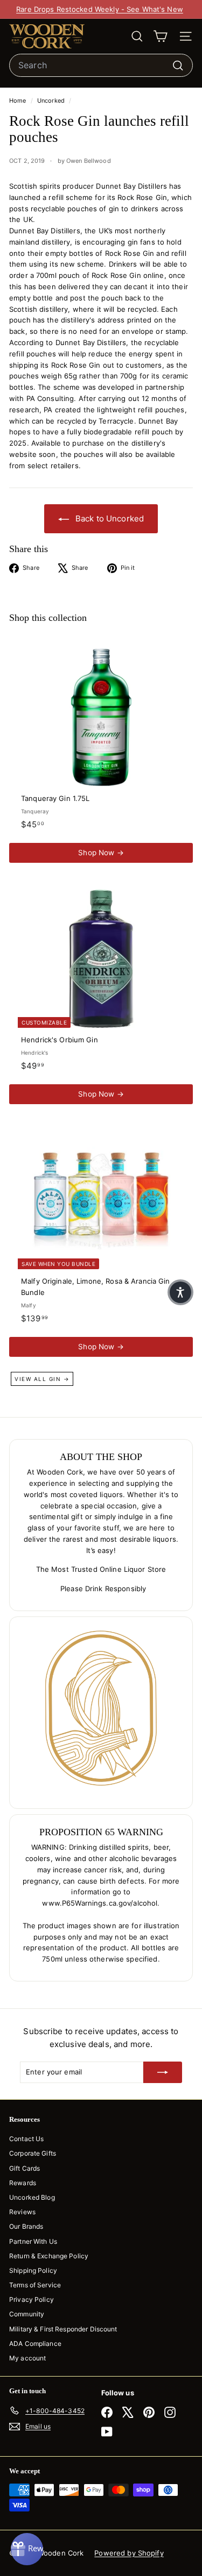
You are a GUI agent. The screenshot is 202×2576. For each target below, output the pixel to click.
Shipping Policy (33, 2270)
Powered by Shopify (129, 2553)
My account (27, 2358)
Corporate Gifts (33, 2153)
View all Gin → (42, 1379)
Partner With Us (33, 2241)
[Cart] (160, 36)
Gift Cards (25, 2168)
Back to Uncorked (109, 518)
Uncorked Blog (32, 2197)
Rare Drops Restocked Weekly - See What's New (100, 9)
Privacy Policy (32, 2299)
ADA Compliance (35, 2344)
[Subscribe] (163, 2072)
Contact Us (26, 2139)
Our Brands (26, 2226)
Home (19, 101)
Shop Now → (101, 853)
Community (27, 2314)
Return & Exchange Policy (49, 2256)
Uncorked (51, 101)
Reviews (22, 2212)
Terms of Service (35, 2285)
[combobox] (101, 66)
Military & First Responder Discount (63, 2329)
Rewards (23, 2183)
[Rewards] (27, 2549)
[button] (180, 1292)
